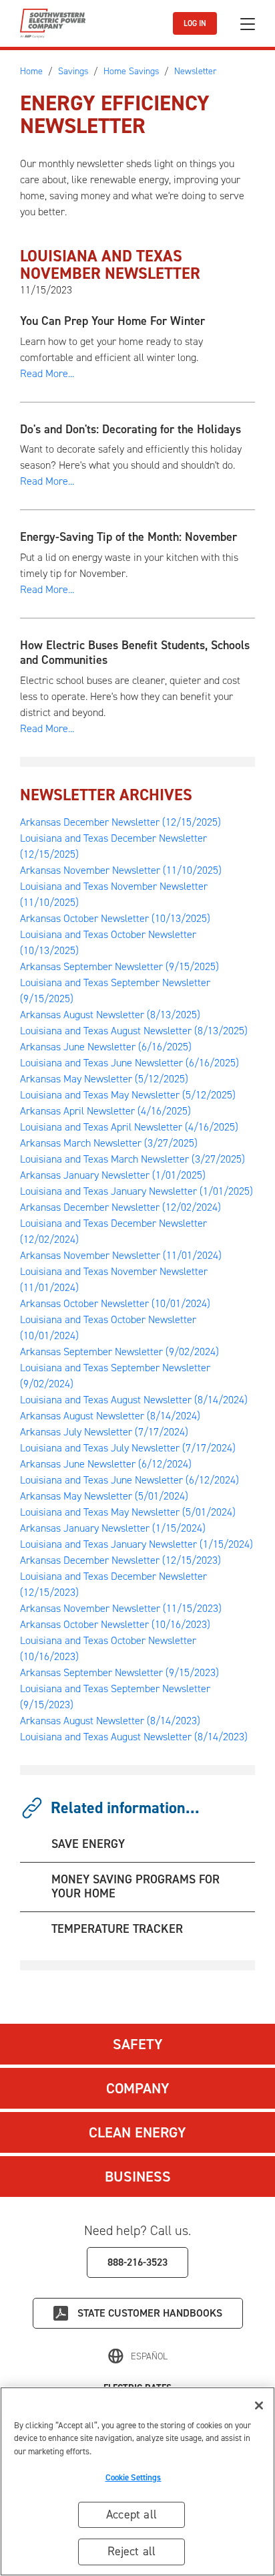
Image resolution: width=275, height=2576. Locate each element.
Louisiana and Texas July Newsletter (128, 1448)
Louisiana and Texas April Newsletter (129, 1127)
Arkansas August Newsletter (110, 1015)
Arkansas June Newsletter (106, 1047)
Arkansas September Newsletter (119, 966)
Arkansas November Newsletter (121, 870)
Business (138, 2177)
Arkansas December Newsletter (120, 822)
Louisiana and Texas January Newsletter (136, 1191)
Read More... (47, 373)
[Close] (259, 2406)
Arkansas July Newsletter (104, 1432)
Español (149, 2356)
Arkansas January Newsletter (113, 1175)
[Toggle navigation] (248, 24)
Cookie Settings (133, 2477)
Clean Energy (137, 2132)
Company (138, 2088)
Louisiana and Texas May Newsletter (128, 1095)
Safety (138, 2044)
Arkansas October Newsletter (115, 918)
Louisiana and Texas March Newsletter (132, 1159)
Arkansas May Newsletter (104, 1079)
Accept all (131, 2514)
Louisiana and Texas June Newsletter (129, 1063)
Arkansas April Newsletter (105, 1111)
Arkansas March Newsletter (109, 1143)
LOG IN (195, 23)
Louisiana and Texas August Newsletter (134, 1031)
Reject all (132, 2551)
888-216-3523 (137, 2262)
